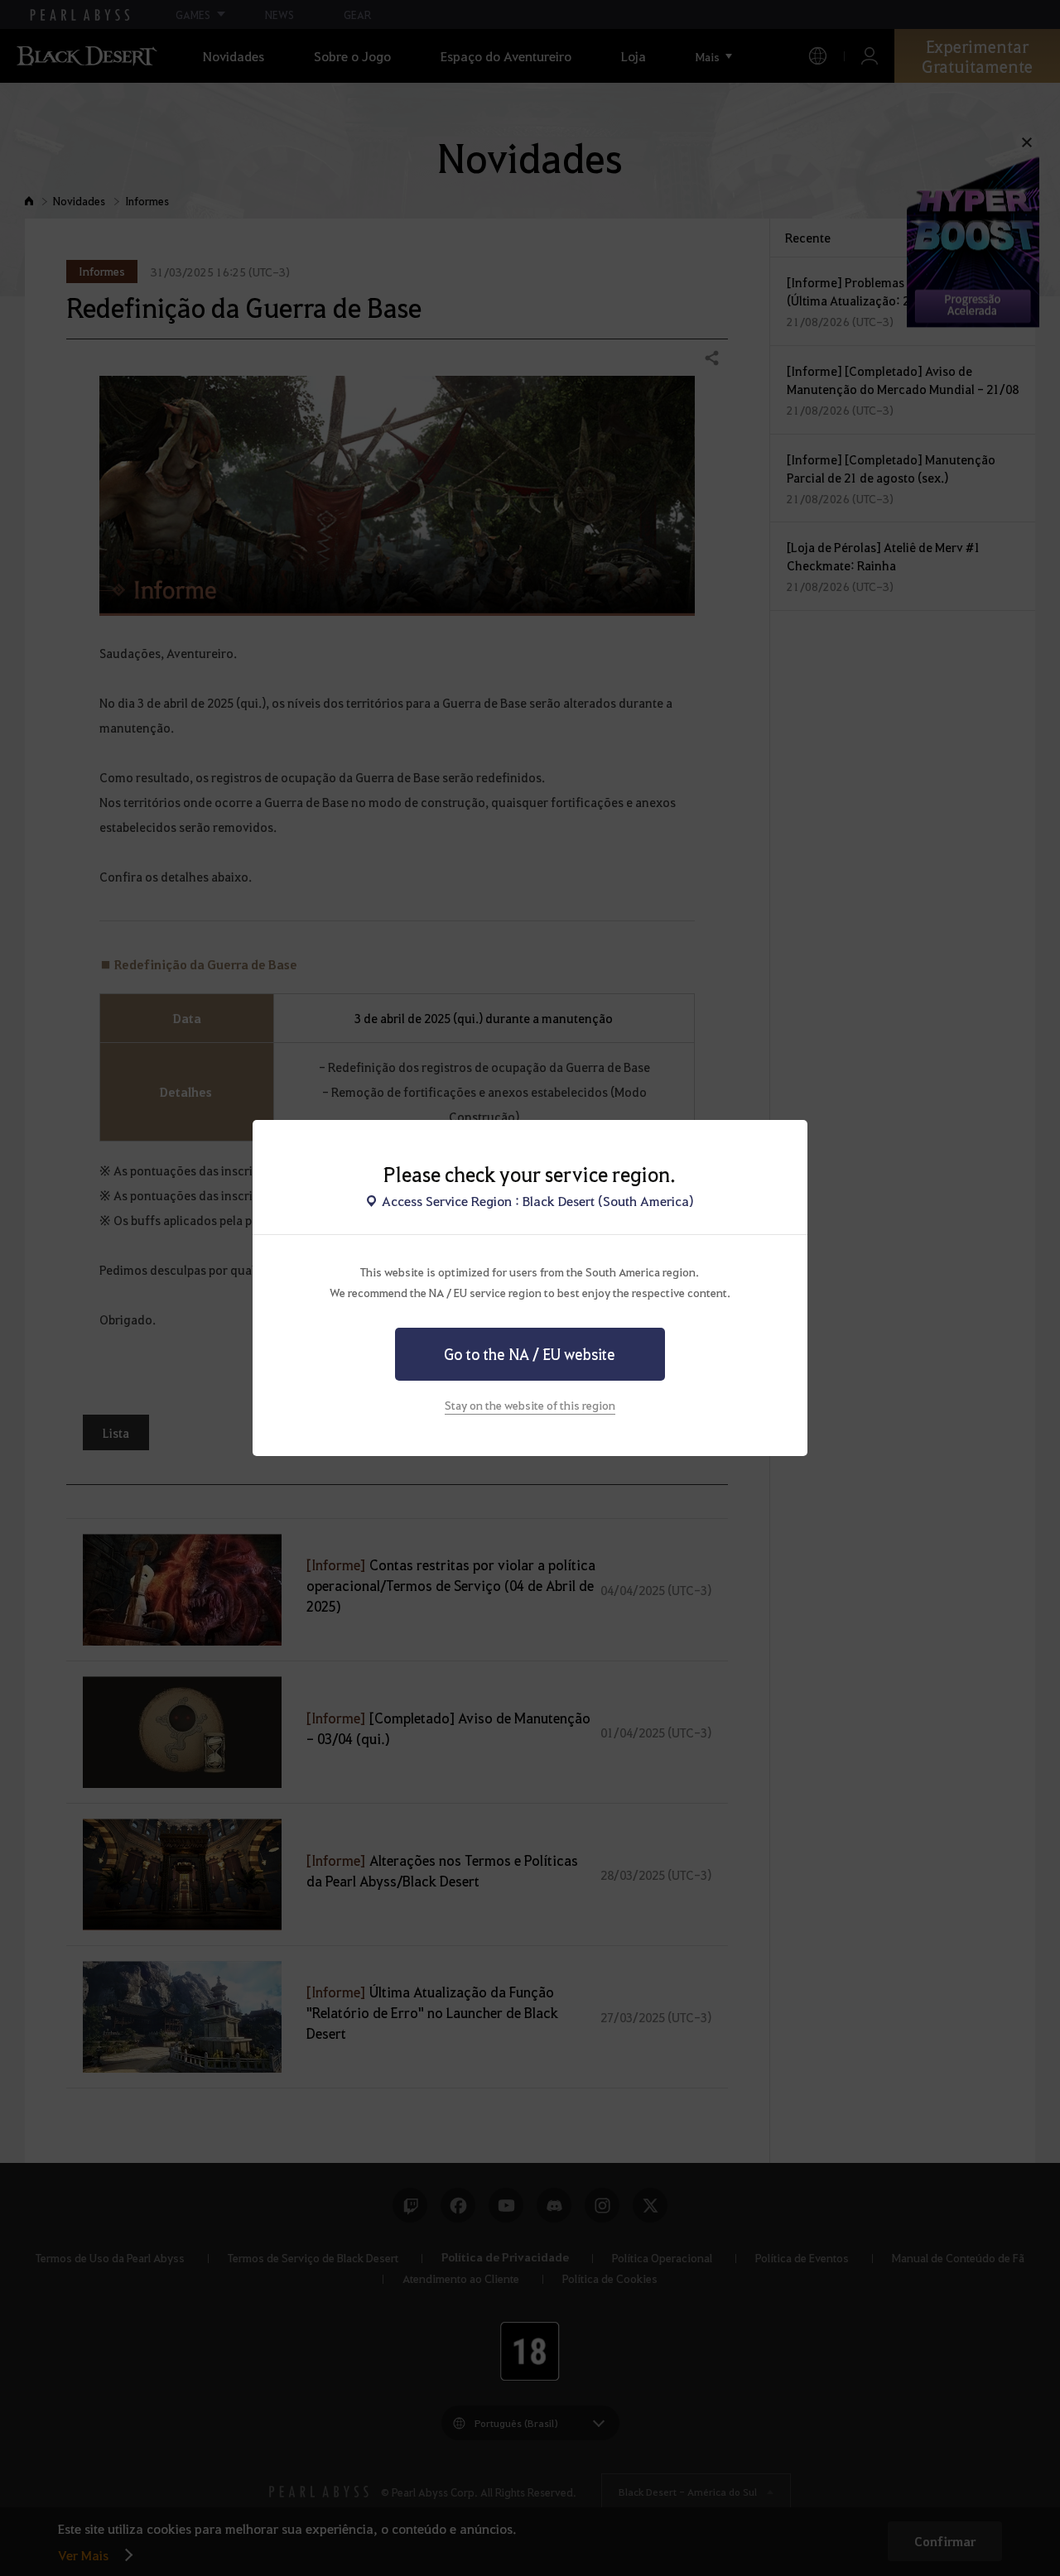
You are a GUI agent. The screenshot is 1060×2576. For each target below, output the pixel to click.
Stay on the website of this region (530, 1405)
